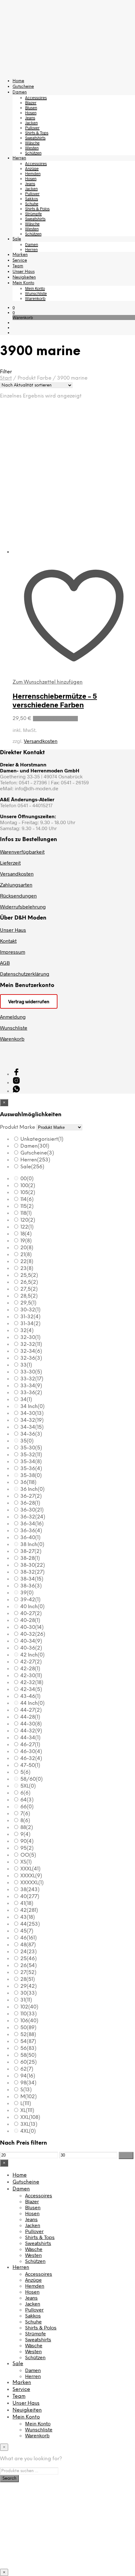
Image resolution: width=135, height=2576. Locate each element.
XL (27, 2111)
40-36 (31, 1648)
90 (27, 1841)
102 (29, 2007)
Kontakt (8, 941)
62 (27, 2069)
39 (27, 1593)
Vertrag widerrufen (29, 1001)
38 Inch (32, 1545)
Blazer (31, 103)
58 (28, 2055)
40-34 (31, 1641)
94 (28, 2076)
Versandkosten (41, 741)
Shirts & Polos (37, 209)
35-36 (31, 1469)
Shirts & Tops (37, 133)
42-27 (31, 1662)
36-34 (32, 1524)
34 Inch (32, 1407)
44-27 (31, 1710)
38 (30, 1890)
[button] (14, 307)
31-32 (30, 1317)
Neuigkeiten (24, 277)
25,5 (29, 1275)
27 (28, 1973)
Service (20, 261)
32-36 (31, 1358)
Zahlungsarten (16, 885)
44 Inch (32, 1703)
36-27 (31, 1496)
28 (28, 1979)
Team (18, 266)
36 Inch (32, 1489)
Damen (20, 92)
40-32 (33, 1634)
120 (28, 1220)
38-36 (31, 1586)
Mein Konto (23, 283)
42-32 (32, 1683)
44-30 (31, 1724)
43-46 (30, 1696)
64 (27, 1800)
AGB (5, 963)
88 (27, 1828)
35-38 (31, 1476)
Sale (17, 239)
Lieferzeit (10, 863)
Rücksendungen (18, 896)
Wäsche (32, 143)
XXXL (30, 1869)
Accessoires (36, 98)
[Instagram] (16, 1082)
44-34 (30, 1738)
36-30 (32, 1510)
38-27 (31, 1552)
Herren (19, 158)
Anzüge (32, 168)
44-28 (30, 1717)
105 (28, 1193)
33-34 (31, 1386)
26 (29, 1966)
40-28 (30, 1621)
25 (29, 1959)
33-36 (31, 1393)
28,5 (29, 1296)
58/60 (32, 1779)
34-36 (31, 1434)
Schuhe (32, 204)
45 (27, 1931)
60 (29, 2062)
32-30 (30, 1338)
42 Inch (32, 1655)
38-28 (30, 1558)
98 (28, 2083)
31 (26, 2000)
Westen (32, 148)
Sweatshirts (35, 138)
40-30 (32, 1627)
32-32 (31, 1344)
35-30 (31, 1448)
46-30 (31, 1752)
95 (27, 1848)
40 (30, 1897)
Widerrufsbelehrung (23, 907)
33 (26, 1365)
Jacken (31, 123)
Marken (20, 255)
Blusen (31, 108)
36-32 (33, 1517)
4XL (28, 2131)
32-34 (31, 1351)
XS (26, 1862)
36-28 (30, 1503)
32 (27, 1331)
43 (28, 1917)
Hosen (31, 113)
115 (27, 1206)
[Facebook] (16, 1074)
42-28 (30, 1669)
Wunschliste (36, 293)
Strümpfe (33, 214)
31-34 (30, 1324)
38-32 (32, 1572)
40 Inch (32, 1607)
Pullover (32, 128)
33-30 (31, 1372)
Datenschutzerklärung (25, 974)
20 (27, 1248)
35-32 (31, 1455)
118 (26, 1213)
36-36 (31, 1531)
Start (6, 378)
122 (27, 1227)
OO (28, 1855)
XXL (30, 2117)
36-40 (30, 1538)
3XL (29, 2124)
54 (28, 2042)
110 (29, 2014)
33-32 (32, 1379)
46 (29, 1938)
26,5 (29, 1282)
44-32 (31, 1731)
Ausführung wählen (55, 719)
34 (26, 1400)
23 (27, 1269)
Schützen (33, 153)
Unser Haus (24, 272)
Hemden (33, 173)
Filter (126, 2155)
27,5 (29, 1289)
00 (27, 1179)
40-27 (31, 1614)
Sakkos (32, 199)
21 (26, 1255)
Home (18, 81)
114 (27, 1200)
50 (28, 2028)
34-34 (32, 1427)
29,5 (28, 1303)
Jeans (30, 118)
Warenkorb (35, 298)
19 (26, 1241)
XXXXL (31, 1876)
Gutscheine (23, 87)
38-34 (32, 1579)
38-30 (33, 1565)
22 (27, 1262)
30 (29, 1993)
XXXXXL (32, 1883)
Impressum (13, 952)
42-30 (31, 1676)
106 (29, 2021)
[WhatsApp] (16, 1091)
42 (29, 1910)
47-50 (30, 1765)
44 (30, 1924)
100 (28, 1186)
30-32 (30, 1310)
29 (29, 1986)
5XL (28, 1786)
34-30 (32, 1413)
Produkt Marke (18, 1127)
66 (27, 1807)
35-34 (31, 1462)
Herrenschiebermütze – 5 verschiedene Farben (55, 700)
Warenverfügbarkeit (22, 852)
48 (28, 1945)
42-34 (31, 1690)
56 (28, 2048)
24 (29, 1952)
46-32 (31, 1759)
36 (28, 1483)
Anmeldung (13, 1017)
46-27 (30, 1745)
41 (27, 1904)
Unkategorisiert (42, 1139)
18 (26, 1234)
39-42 (30, 1600)
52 (28, 2035)
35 (27, 1441)
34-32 (32, 1420)
